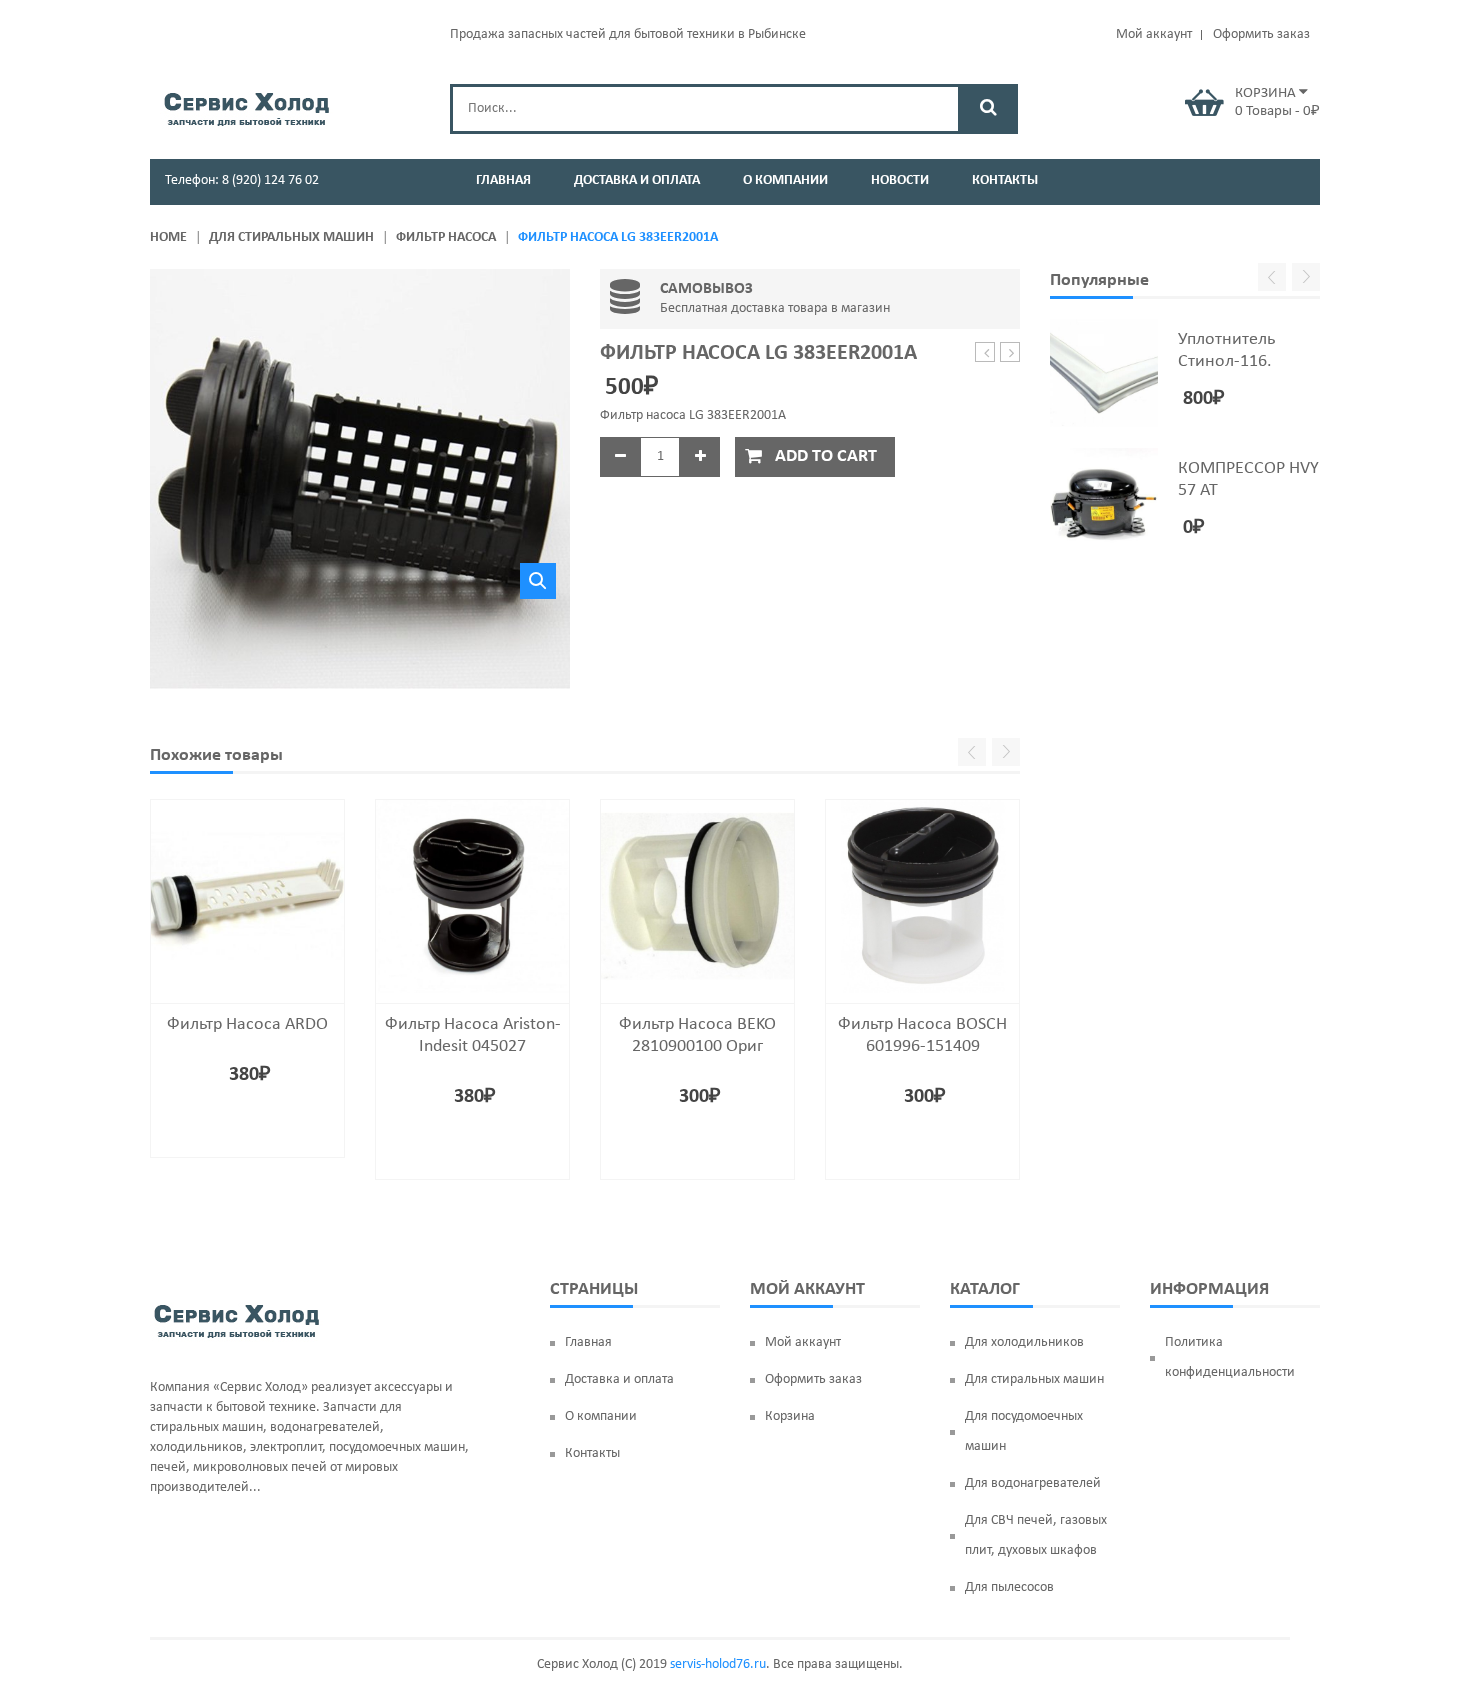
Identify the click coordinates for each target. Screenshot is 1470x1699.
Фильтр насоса (446, 237)
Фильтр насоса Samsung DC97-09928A (1010, 353)
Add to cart (826, 456)
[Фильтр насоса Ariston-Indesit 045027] (472, 896)
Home (168, 237)
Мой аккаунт (1154, 34)
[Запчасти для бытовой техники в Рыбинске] (246, 106)
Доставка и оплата (619, 1379)
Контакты (592, 1453)
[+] (700, 457)
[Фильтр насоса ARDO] (247, 896)
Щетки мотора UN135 (985, 353)
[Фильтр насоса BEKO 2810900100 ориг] (697, 896)
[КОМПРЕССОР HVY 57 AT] (1104, 502)
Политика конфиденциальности (1230, 1357)
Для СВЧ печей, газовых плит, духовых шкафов (1036, 1535)
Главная (588, 1342)
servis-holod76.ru (718, 1664)
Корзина (790, 1416)
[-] (620, 457)
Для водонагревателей (1033, 1483)
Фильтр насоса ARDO (247, 1024)
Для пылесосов (1009, 1587)
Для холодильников (1024, 1342)
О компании (601, 1416)
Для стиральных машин (291, 237)
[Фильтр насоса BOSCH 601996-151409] (922, 896)
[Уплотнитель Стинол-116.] (1104, 373)
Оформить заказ (1261, 34)
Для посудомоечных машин (1024, 1431)
